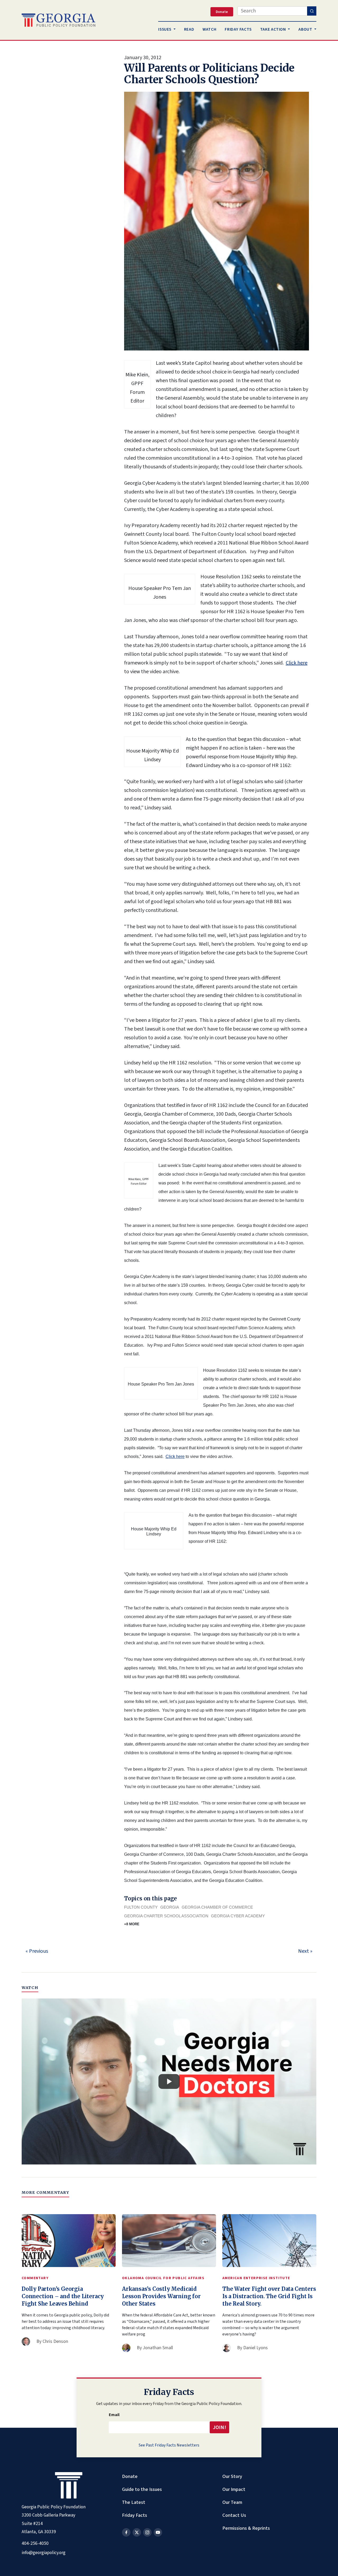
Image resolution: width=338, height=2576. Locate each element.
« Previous (37, 1951)
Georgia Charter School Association (166, 1916)
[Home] (58, 20)
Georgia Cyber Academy (238, 1916)
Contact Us (234, 2515)
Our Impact (234, 2489)
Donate (130, 2476)
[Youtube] (158, 2532)
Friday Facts (135, 2515)
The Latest (134, 2502)
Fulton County (141, 1907)
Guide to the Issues (142, 2489)
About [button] (306, 29)
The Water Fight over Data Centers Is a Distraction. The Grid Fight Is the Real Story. (269, 2296)
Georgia (170, 1907)
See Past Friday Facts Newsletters (169, 2445)
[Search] (312, 11)
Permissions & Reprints (246, 2528)
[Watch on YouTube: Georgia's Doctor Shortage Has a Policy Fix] (169, 2081)
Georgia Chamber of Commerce (217, 1907)
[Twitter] (137, 2532)
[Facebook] (126, 2532)
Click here (297, 663)
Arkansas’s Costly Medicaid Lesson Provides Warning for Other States (161, 2296)
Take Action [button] (274, 29)
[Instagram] (147, 2532)
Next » (305, 1951)
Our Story (232, 2476)
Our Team (232, 2502)
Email (114, 2415)
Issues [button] (165, 29)
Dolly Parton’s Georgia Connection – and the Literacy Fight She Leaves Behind (63, 2296)
